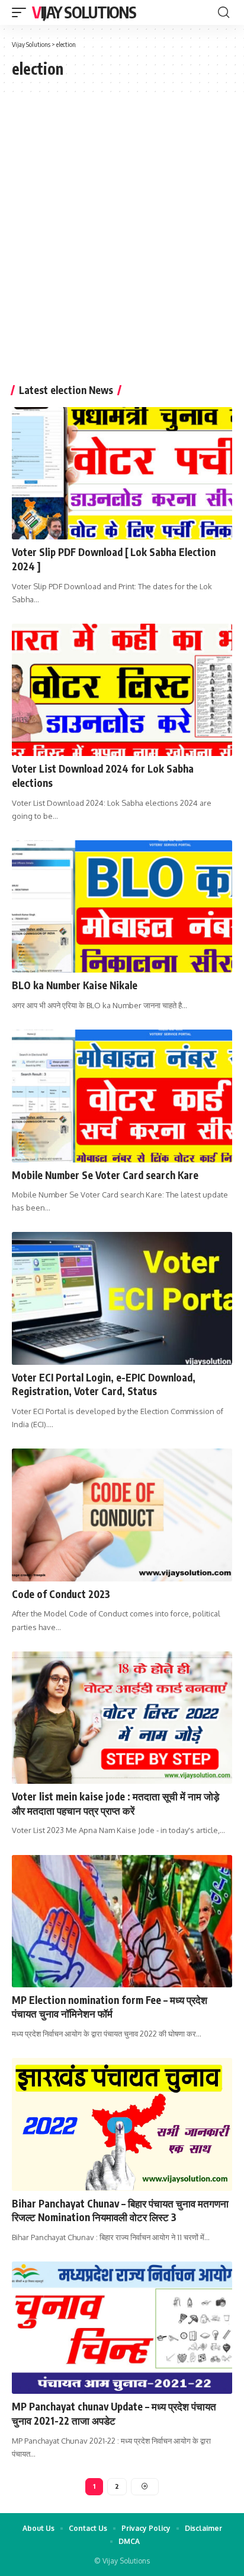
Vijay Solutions (84, 12)
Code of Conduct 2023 (61, 1594)
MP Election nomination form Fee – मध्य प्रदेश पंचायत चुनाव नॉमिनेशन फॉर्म (110, 2007)
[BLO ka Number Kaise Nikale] (122, 906)
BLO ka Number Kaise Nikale (75, 985)
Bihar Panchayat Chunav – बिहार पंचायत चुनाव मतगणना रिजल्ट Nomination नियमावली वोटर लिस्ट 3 (120, 2210)
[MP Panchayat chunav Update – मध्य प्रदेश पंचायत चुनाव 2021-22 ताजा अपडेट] (122, 2328)
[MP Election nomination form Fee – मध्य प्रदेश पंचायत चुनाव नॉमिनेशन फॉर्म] (122, 1921)
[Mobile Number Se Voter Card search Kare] (122, 1096)
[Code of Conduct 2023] (122, 1515)
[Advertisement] (122, 245)
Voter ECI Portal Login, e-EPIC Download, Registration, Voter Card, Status (104, 1384)
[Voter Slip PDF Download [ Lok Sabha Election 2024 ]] (122, 473)
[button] (22, 12)
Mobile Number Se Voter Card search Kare (105, 1175)
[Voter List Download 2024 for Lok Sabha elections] (122, 690)
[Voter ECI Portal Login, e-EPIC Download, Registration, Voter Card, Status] (122, 1298)
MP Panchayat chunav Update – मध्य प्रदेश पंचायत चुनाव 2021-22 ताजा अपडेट (114, 2413)
